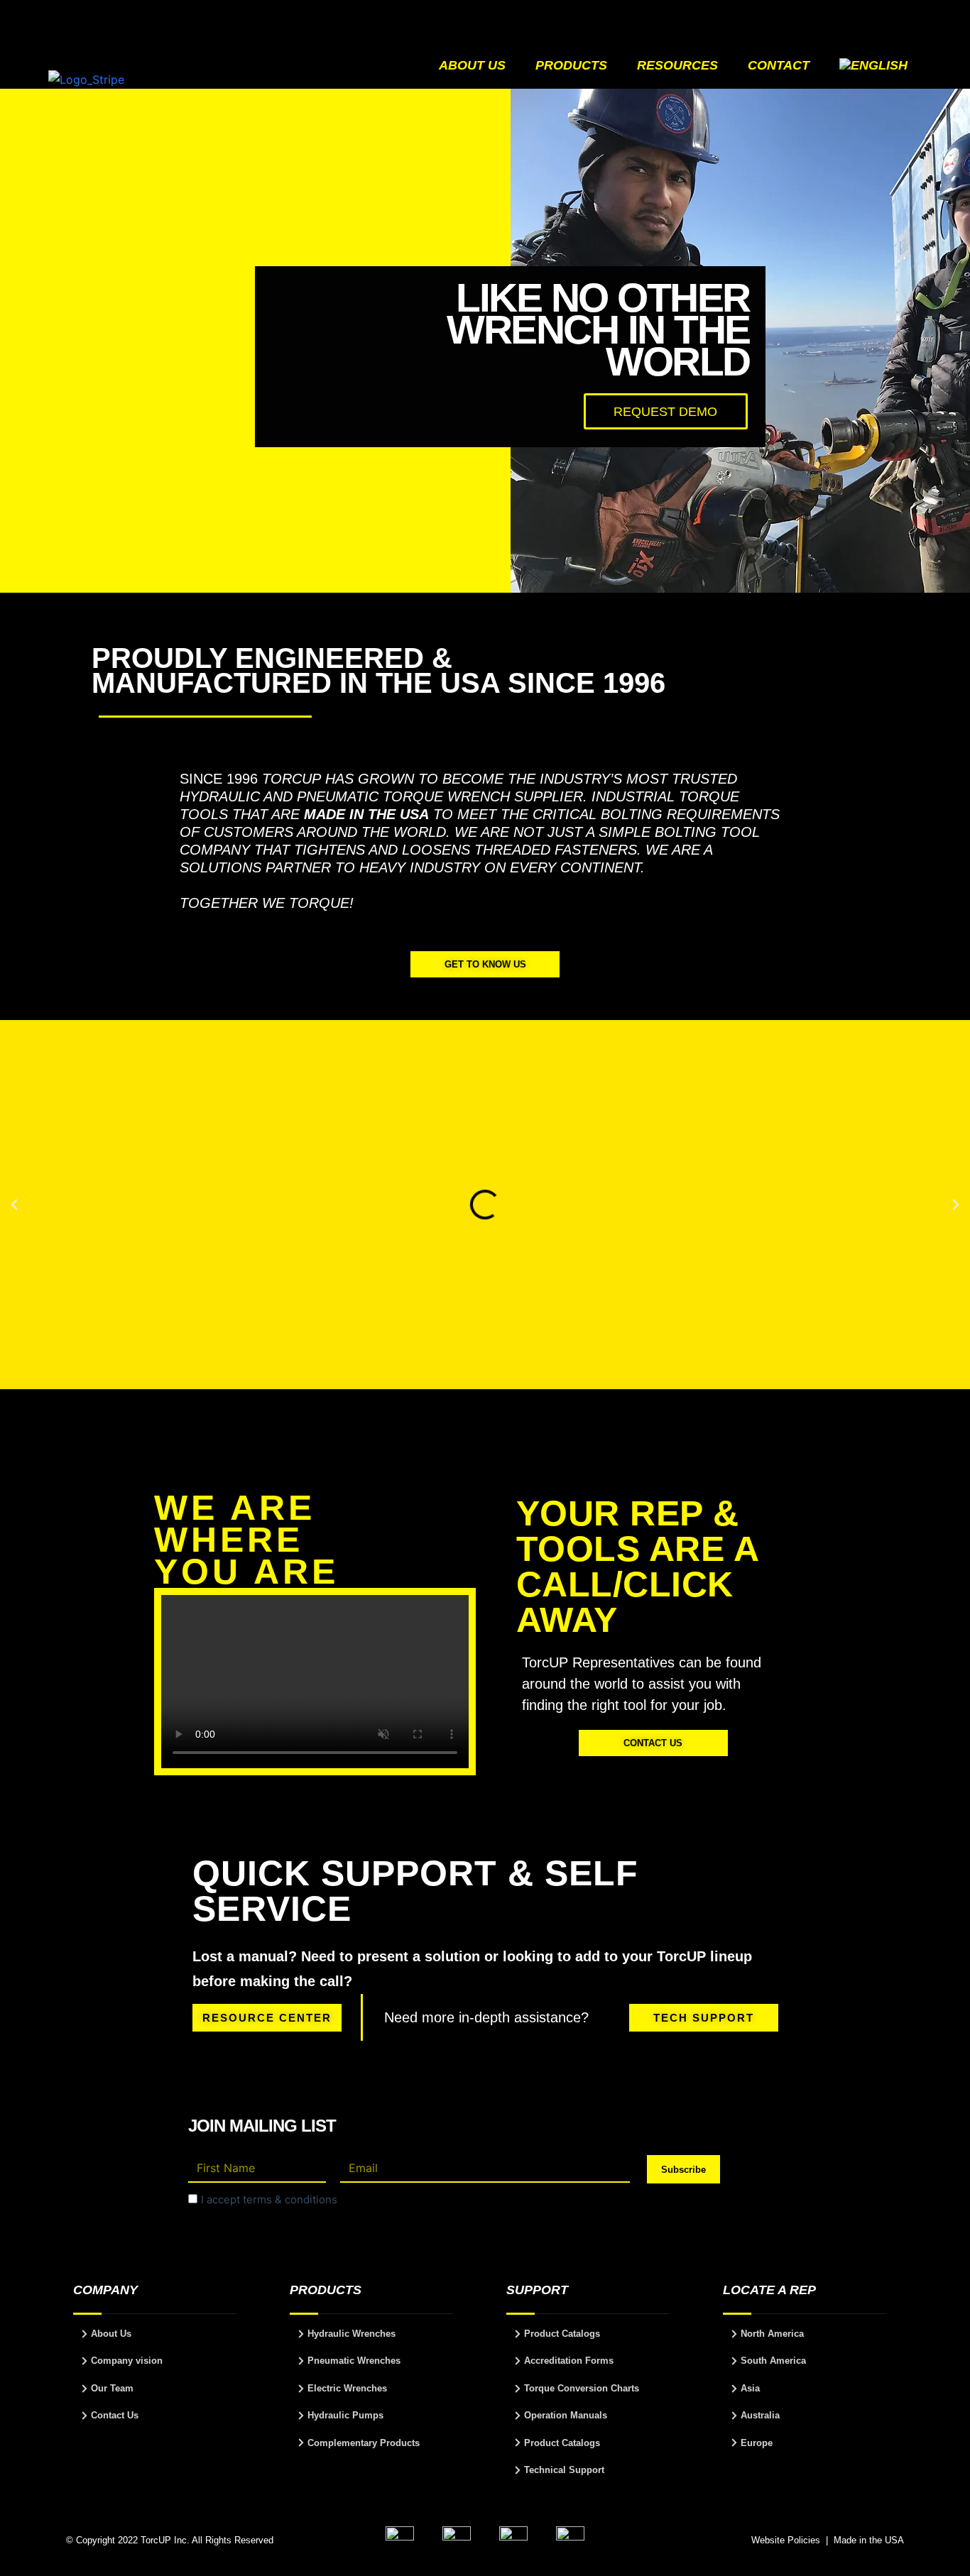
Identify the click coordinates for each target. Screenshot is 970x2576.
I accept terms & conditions (269, 2199)
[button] (14, 1205)
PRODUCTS (571, 65)
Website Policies (786, 2540)
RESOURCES (677, 65)
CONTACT (779, 65)
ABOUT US (472, 65)
